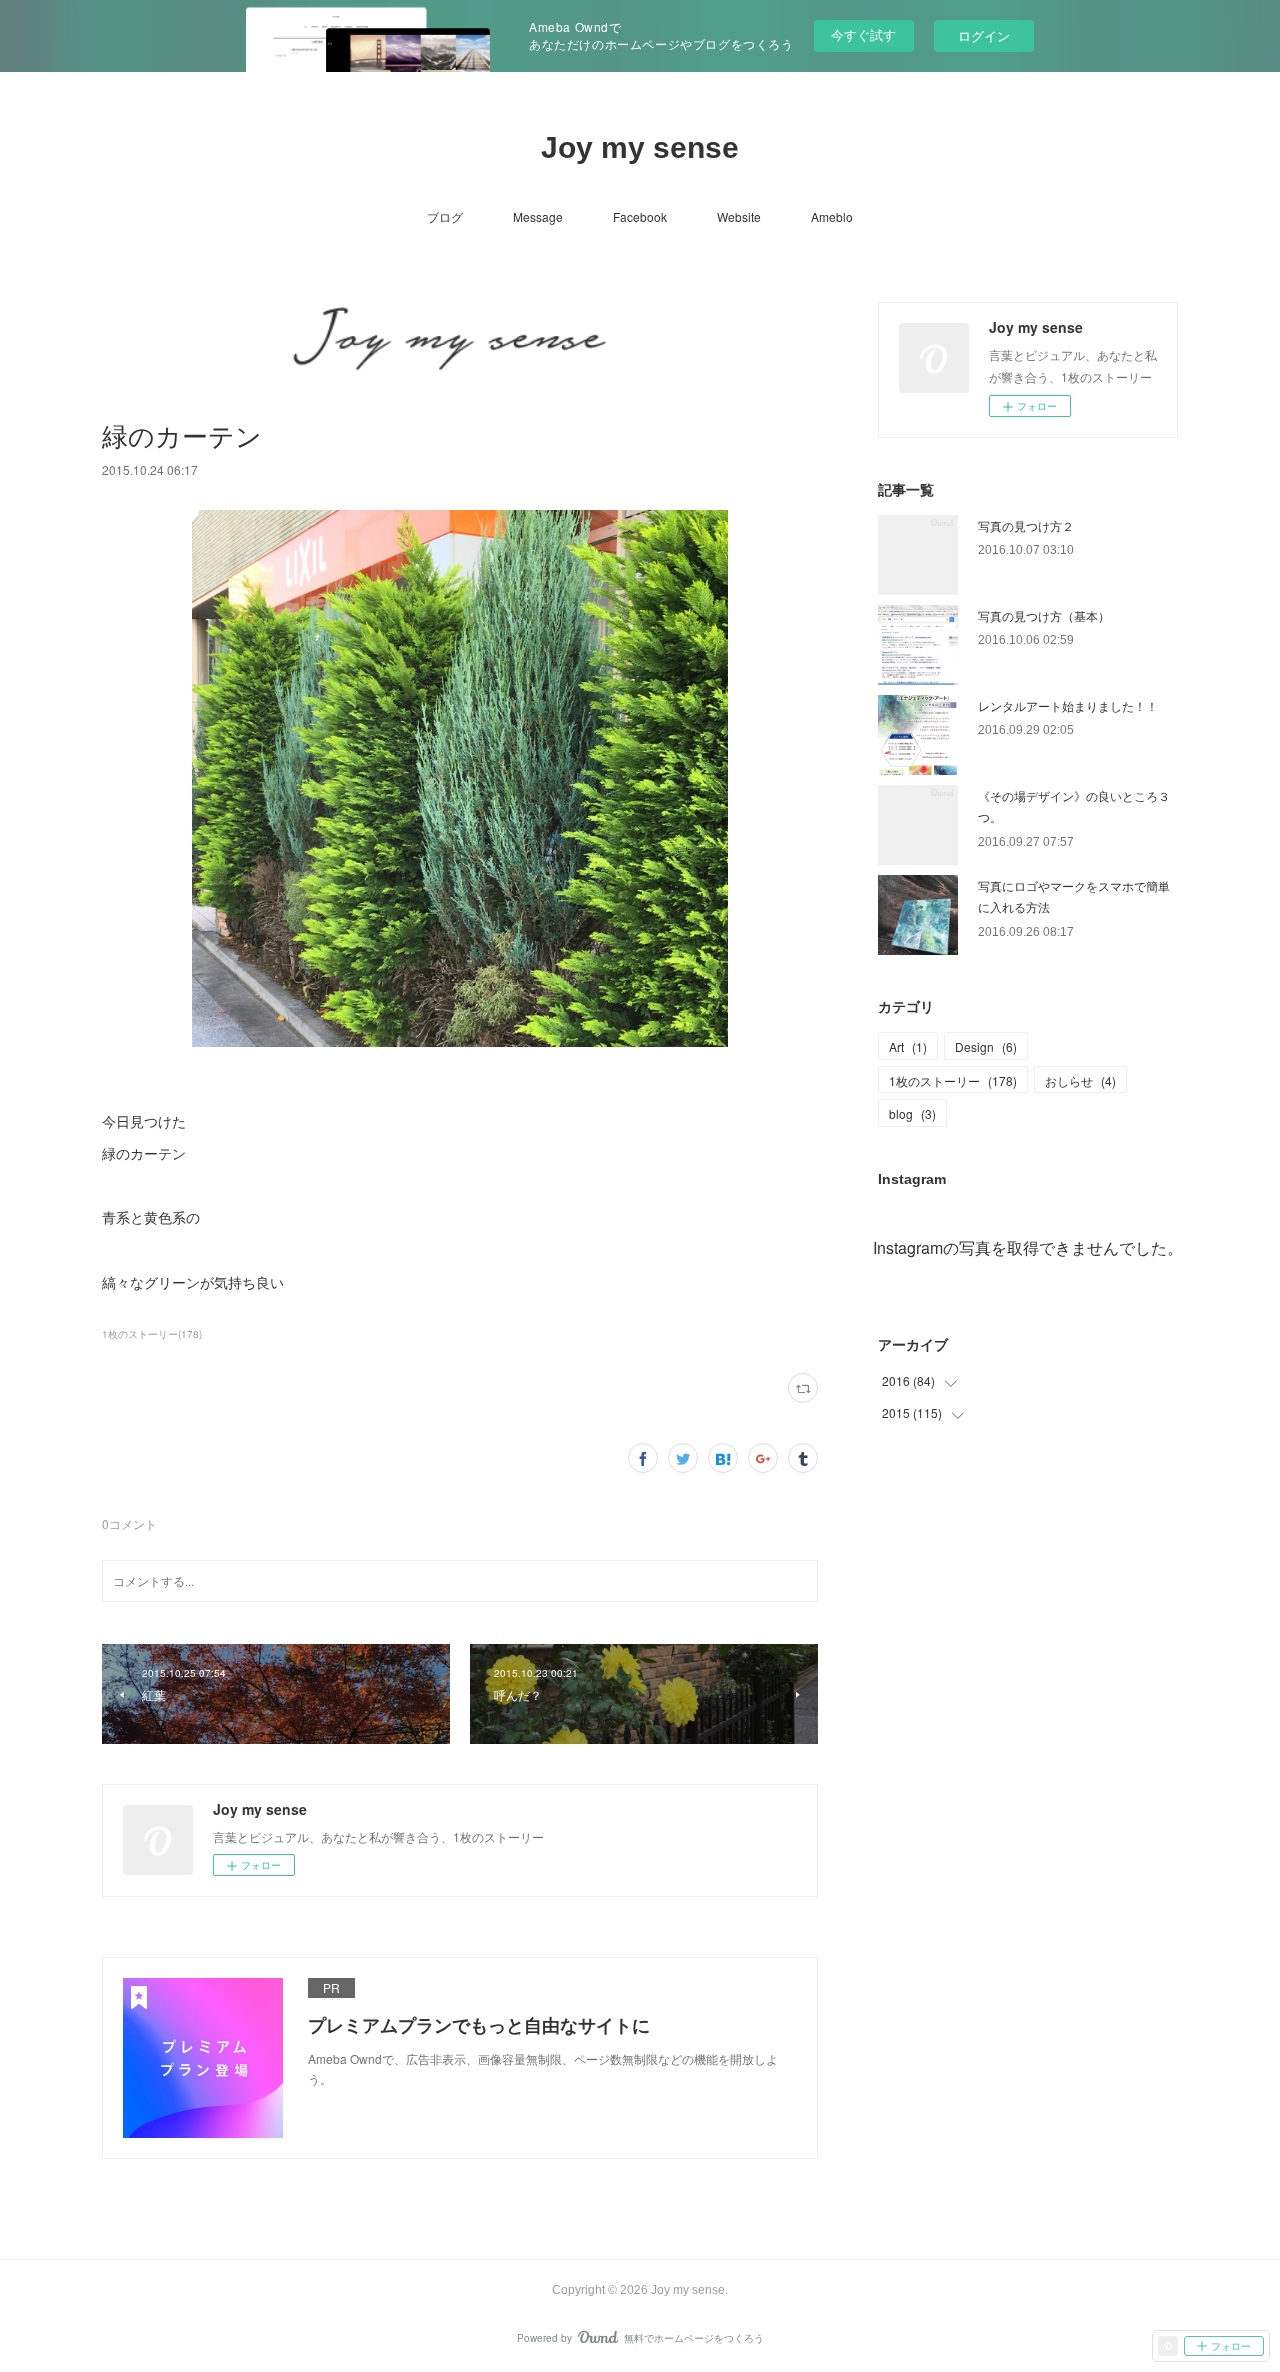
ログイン (984, 35)
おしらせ (1080, 1080)
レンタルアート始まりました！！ (1068, 705)
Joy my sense (640, 147)
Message (538, 216)
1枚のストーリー (953, 1080)
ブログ (445, 216)
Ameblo (832, 216)
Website (739, 216)
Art (908, 1046)
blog (912, 1113)
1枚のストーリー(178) (152, 1334)
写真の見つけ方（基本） (1044, 615)
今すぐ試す (863, 34)
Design (986, 1046)
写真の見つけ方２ (1026, 525)
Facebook (640, 216)
